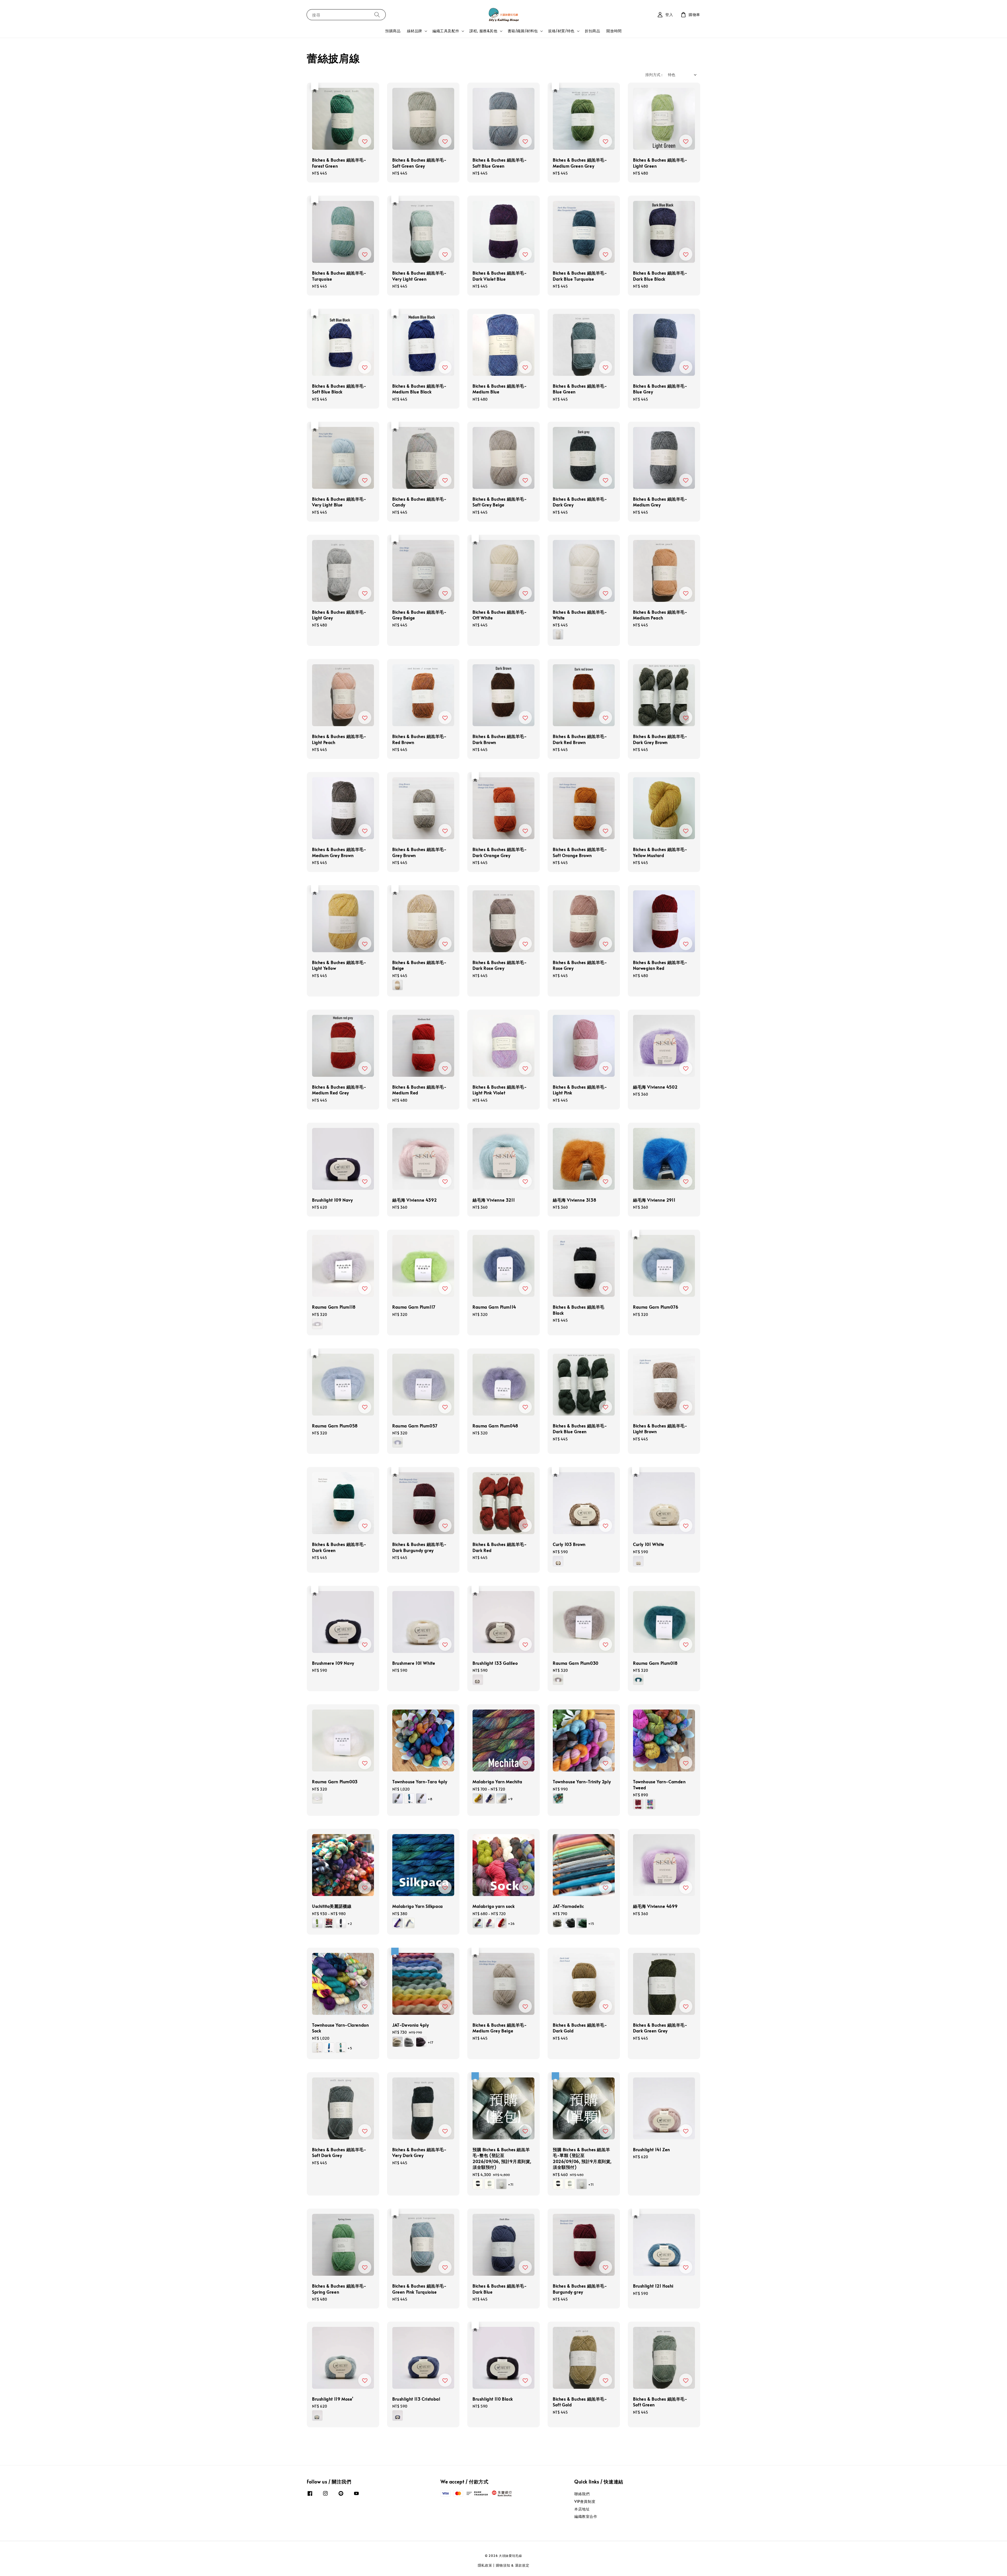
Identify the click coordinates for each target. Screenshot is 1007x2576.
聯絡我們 (582, 2494)
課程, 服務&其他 (483, 31)
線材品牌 (415, 31)
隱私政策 (485, 2565)
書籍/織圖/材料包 (523, 31)
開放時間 (614, 31)
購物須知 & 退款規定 (513, 2565)
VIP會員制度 (585, 2501)
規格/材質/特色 (561, 31)
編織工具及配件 (446, 31)
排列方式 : (654, 75)
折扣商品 (592, 31)
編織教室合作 (586, 2516)
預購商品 (393, 31)
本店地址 (582, 2509)
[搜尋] (377, 15)
